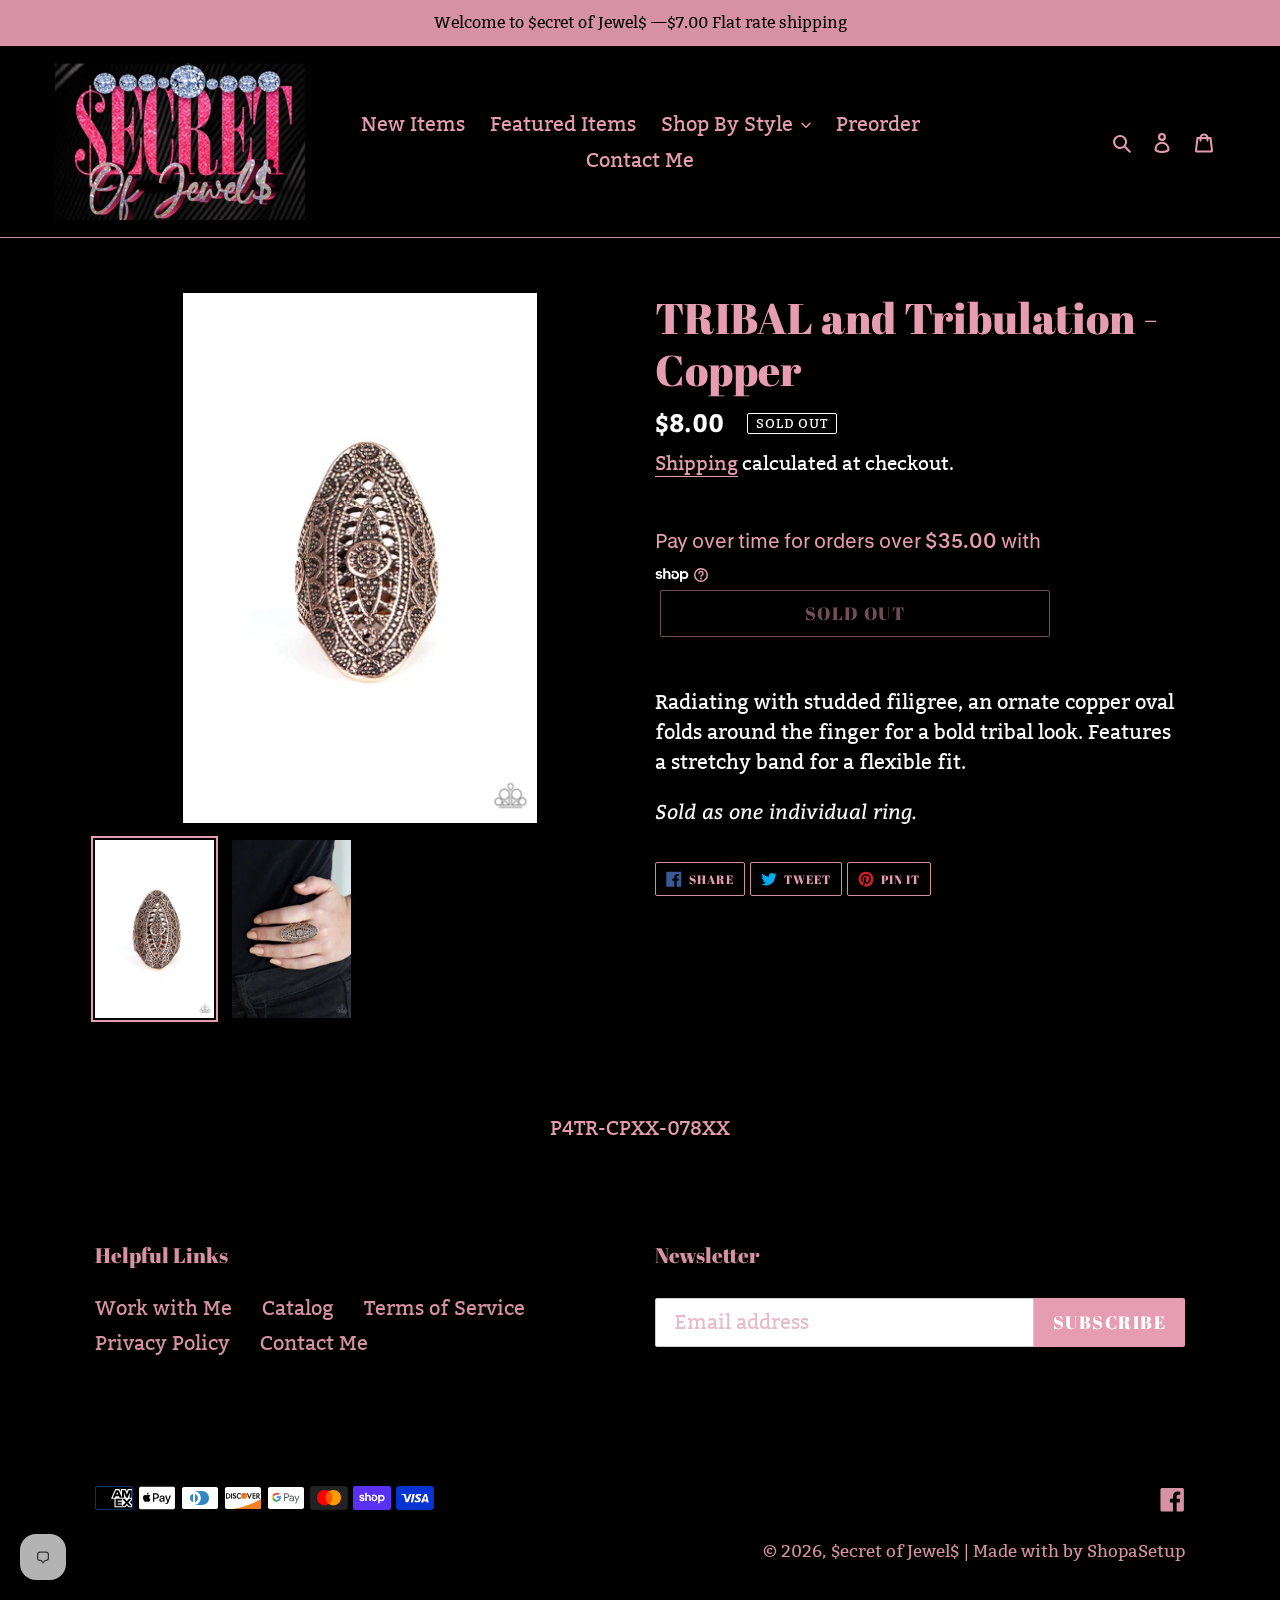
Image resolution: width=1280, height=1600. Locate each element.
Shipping (696, 463)
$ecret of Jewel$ (895, 1551)
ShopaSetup (1136, 1551)
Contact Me (314, 1343)
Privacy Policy (162, 1343)
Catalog (298, 1308)
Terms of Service (444, 1308)
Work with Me (163, 1308)
